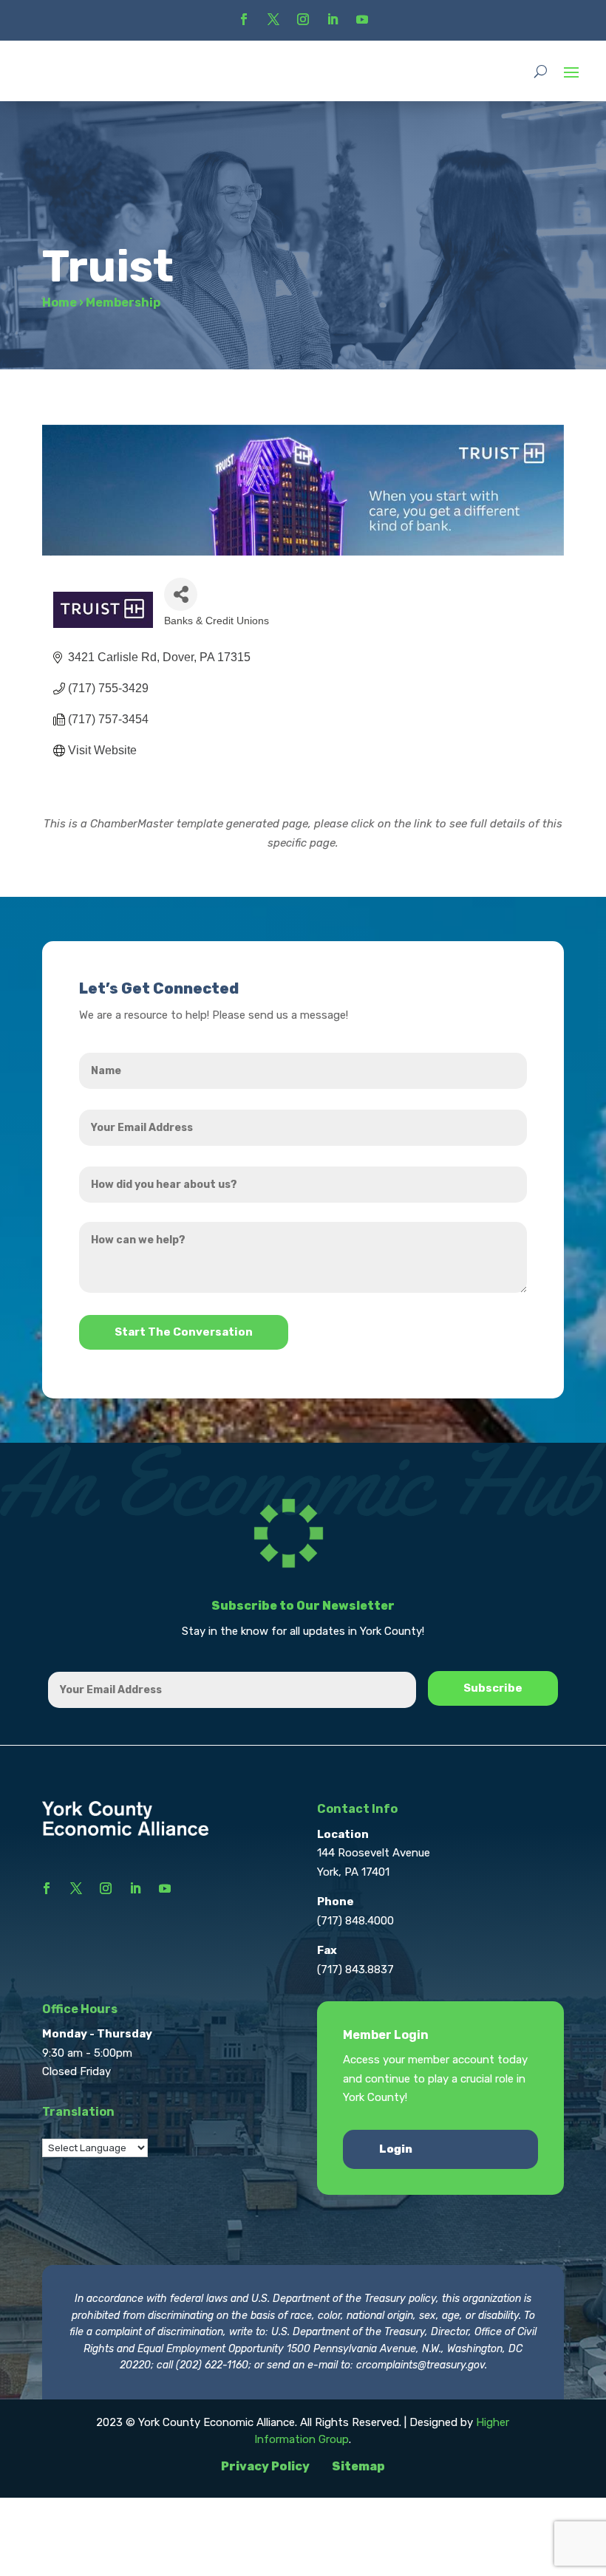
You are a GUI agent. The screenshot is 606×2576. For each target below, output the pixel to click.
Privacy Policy (265, 2466)
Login (396, 2149)
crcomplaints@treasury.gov (421, 2365)
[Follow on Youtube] (362, 19)
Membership (123, 303)
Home (59, 303)
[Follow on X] (273, 19)
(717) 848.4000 (355, 1921)
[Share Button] (181, 594)
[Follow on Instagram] (303, 19)
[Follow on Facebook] (244, 19)
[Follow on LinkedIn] (333, 19)
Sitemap (358, 2466)
